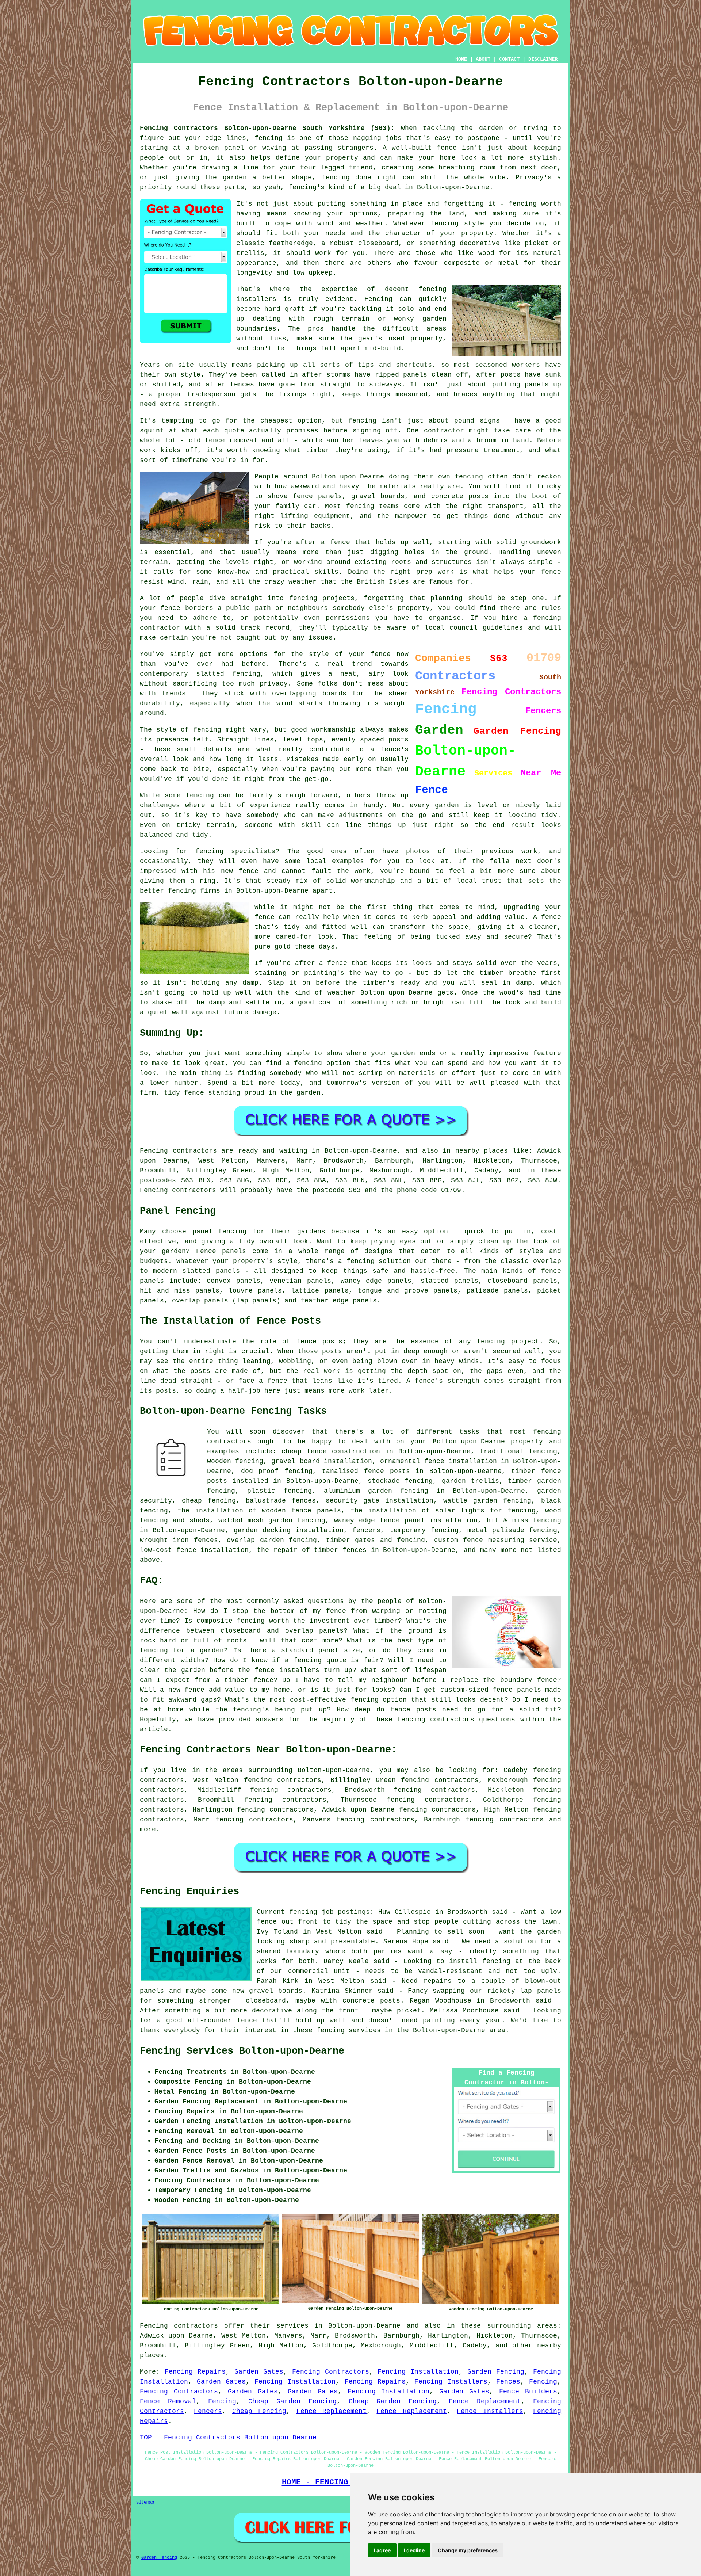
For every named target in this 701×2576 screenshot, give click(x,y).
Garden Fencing (496, 2372)
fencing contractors (504, 1820)
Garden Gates (259, 2372)
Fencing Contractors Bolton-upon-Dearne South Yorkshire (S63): (267, 128)
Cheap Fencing (259, 2411)
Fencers (208, 2411)
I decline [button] (414, 2550)
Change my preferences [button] (468, 2550)
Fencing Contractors (331, 2372)
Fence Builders (528, 2392)
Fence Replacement (485, 2401)
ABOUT (483, 59)
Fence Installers (490, 2411)
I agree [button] (382, 2550)
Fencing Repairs (195, 2372)
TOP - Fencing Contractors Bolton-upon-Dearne (228, 2438)
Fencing (543, 2382)
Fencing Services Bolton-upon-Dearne (242, 2051)
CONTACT (509, 59)
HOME (461, 59)
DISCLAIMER (543, 59)
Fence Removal (168, 2401)
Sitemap (145, 2503)
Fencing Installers (451, 2382)
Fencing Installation (418, 2372)
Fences (508, 2382)
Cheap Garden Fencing (292, 2401)
